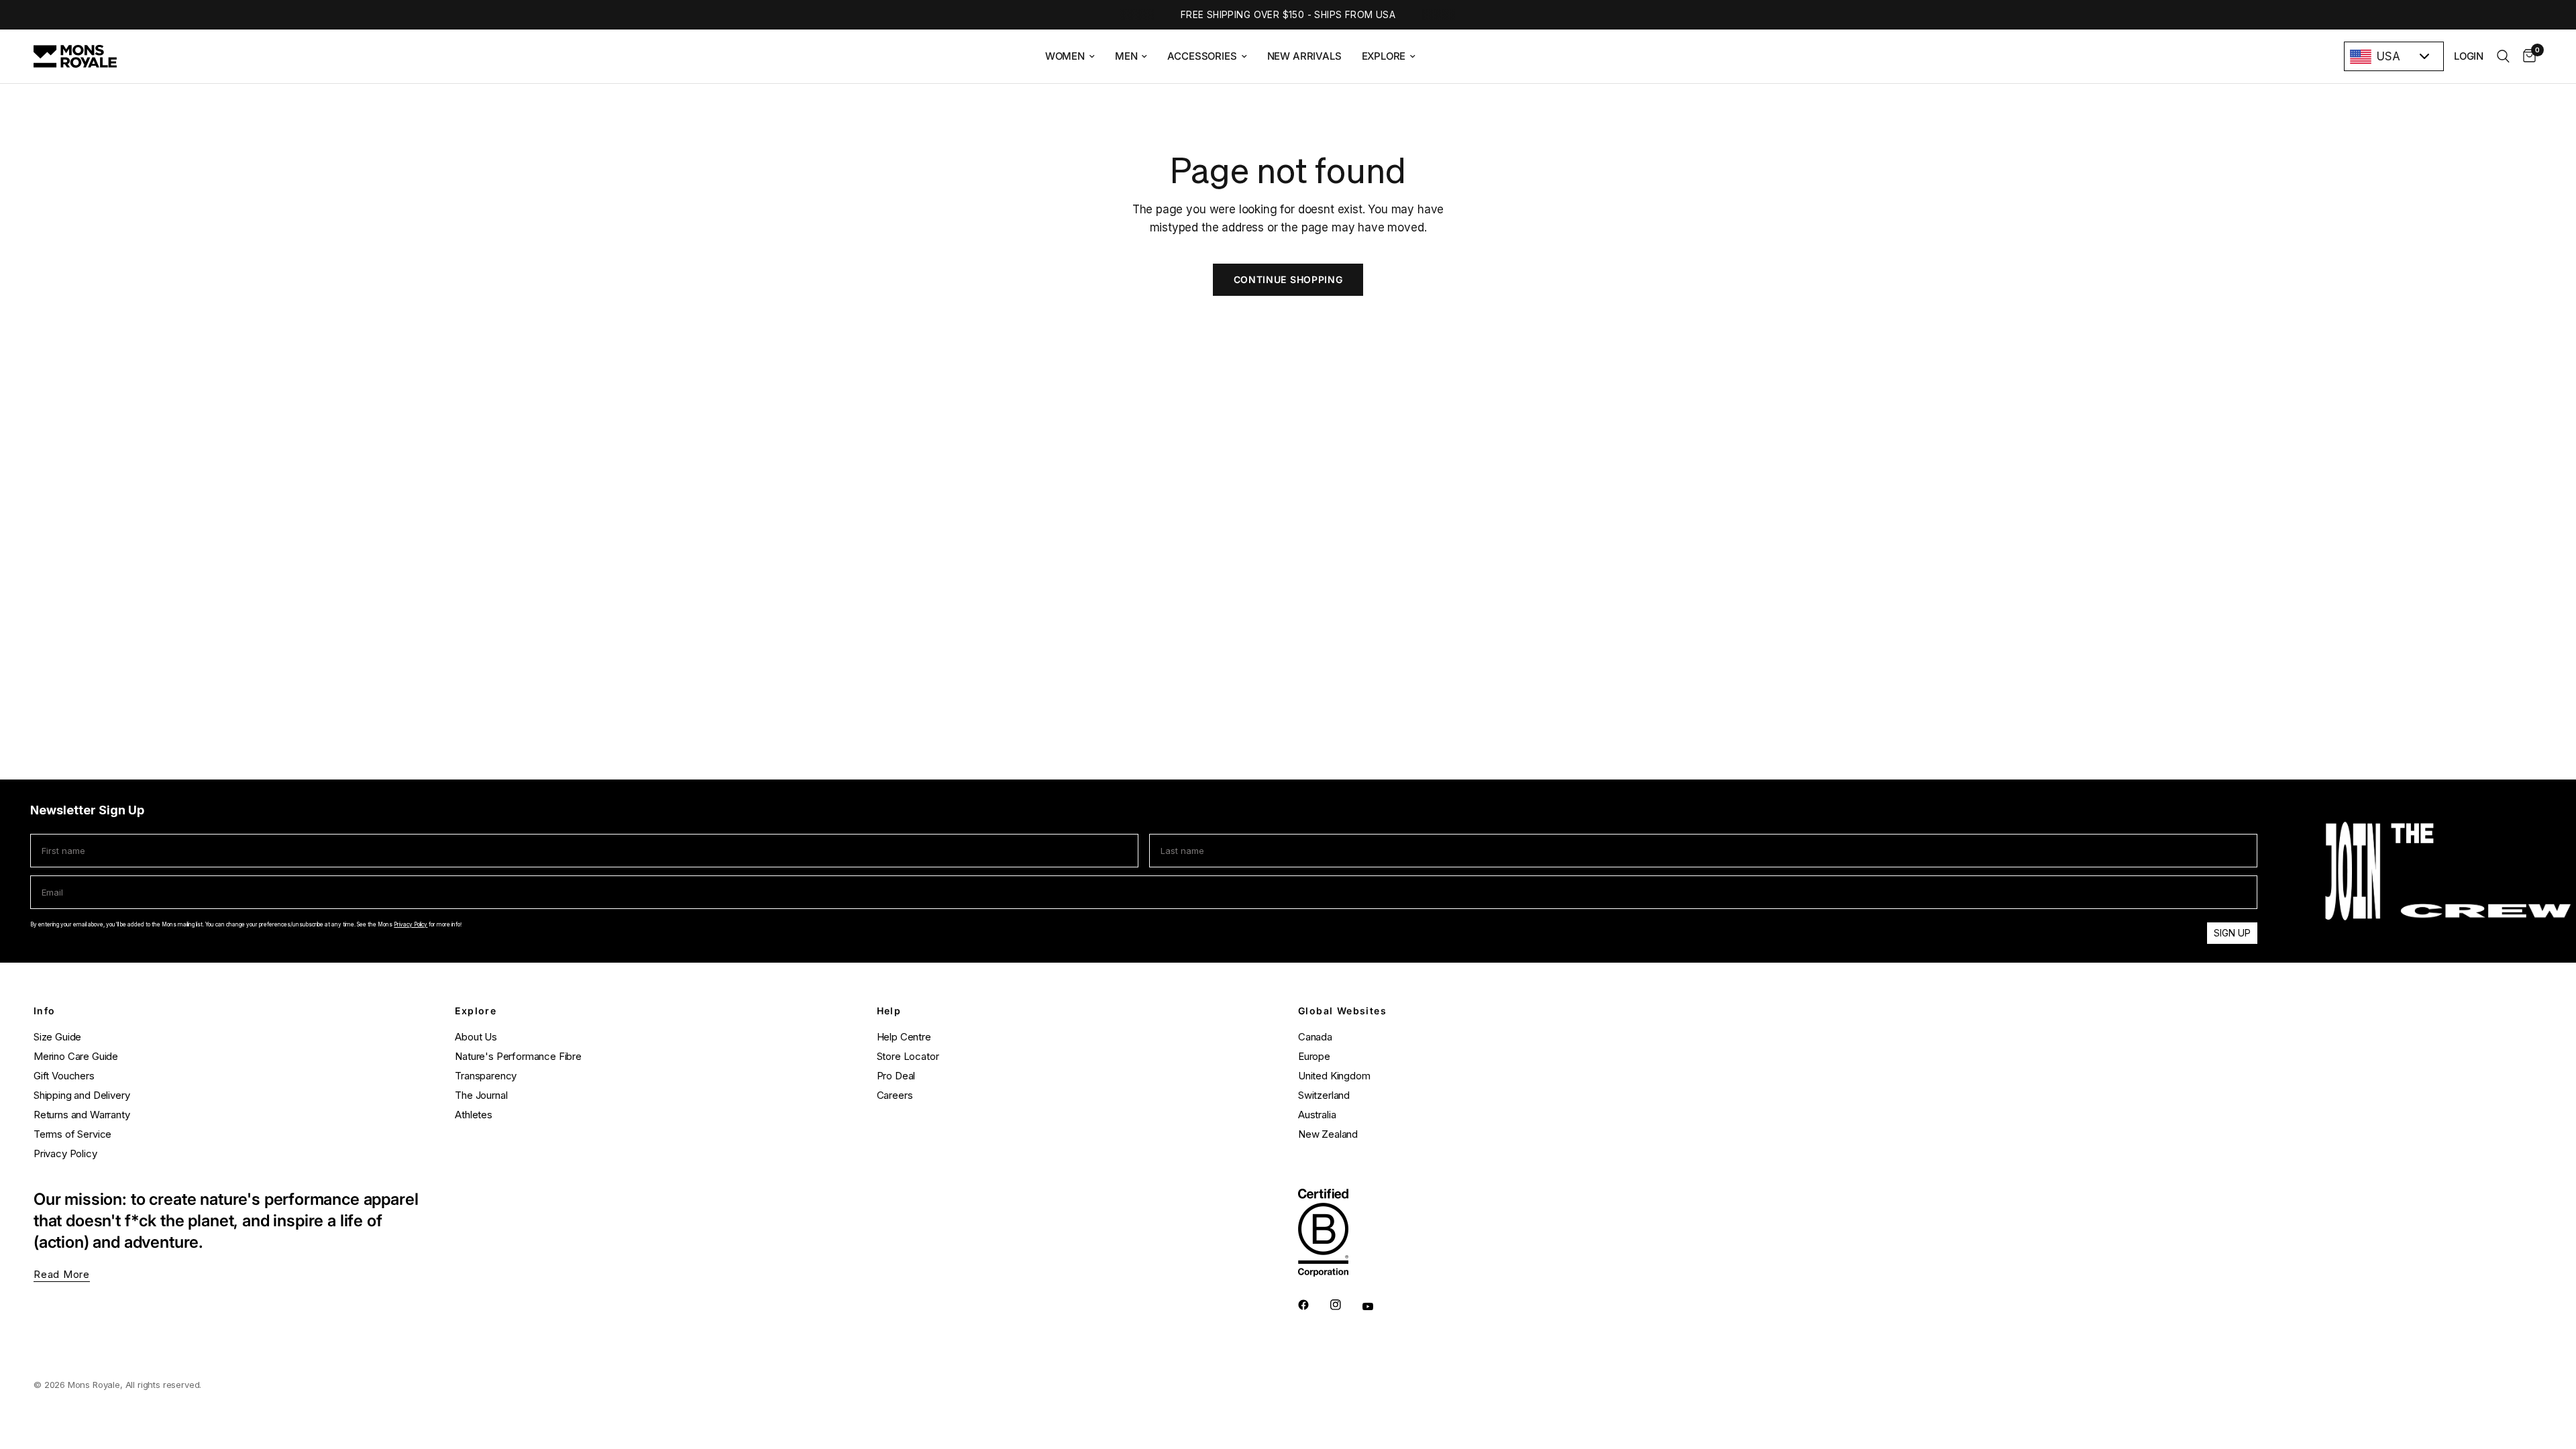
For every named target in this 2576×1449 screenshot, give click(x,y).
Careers (895, 1095)
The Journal (481, 1095)
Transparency (486, 1076)
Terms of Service (72, 1134)
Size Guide (57, 1037)
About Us (476, 1037)
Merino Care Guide (76, 1056)
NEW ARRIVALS (1304, 56)
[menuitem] (1070, 56)
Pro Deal (896, 1076)
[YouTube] (1377, 1306)
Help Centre (904, 1037)
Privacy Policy (411, 924)
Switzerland (1324, 1095)
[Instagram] (1345, 1305)
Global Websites (1342, 1011)
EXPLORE (1384, 56)
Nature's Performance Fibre (518, 1056)
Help (889, 1011)
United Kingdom (1334, 1076)
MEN (1126, 56)
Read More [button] (62, 1274)
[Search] (2503, 56)
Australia (1317, 1115)
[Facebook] (1313, 1305)
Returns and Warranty (82, 1115)
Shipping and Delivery (82, 1095)
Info (45, 1011)
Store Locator (908, 1056)
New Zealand (1328, 1134)
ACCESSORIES (1202, 56)
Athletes (474, 1115)
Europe (1314, 1056)
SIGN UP (2232, 933)
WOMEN (1065, 56)
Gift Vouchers (64, 1076)
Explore (476, 1011)
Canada (1315, 1037)
